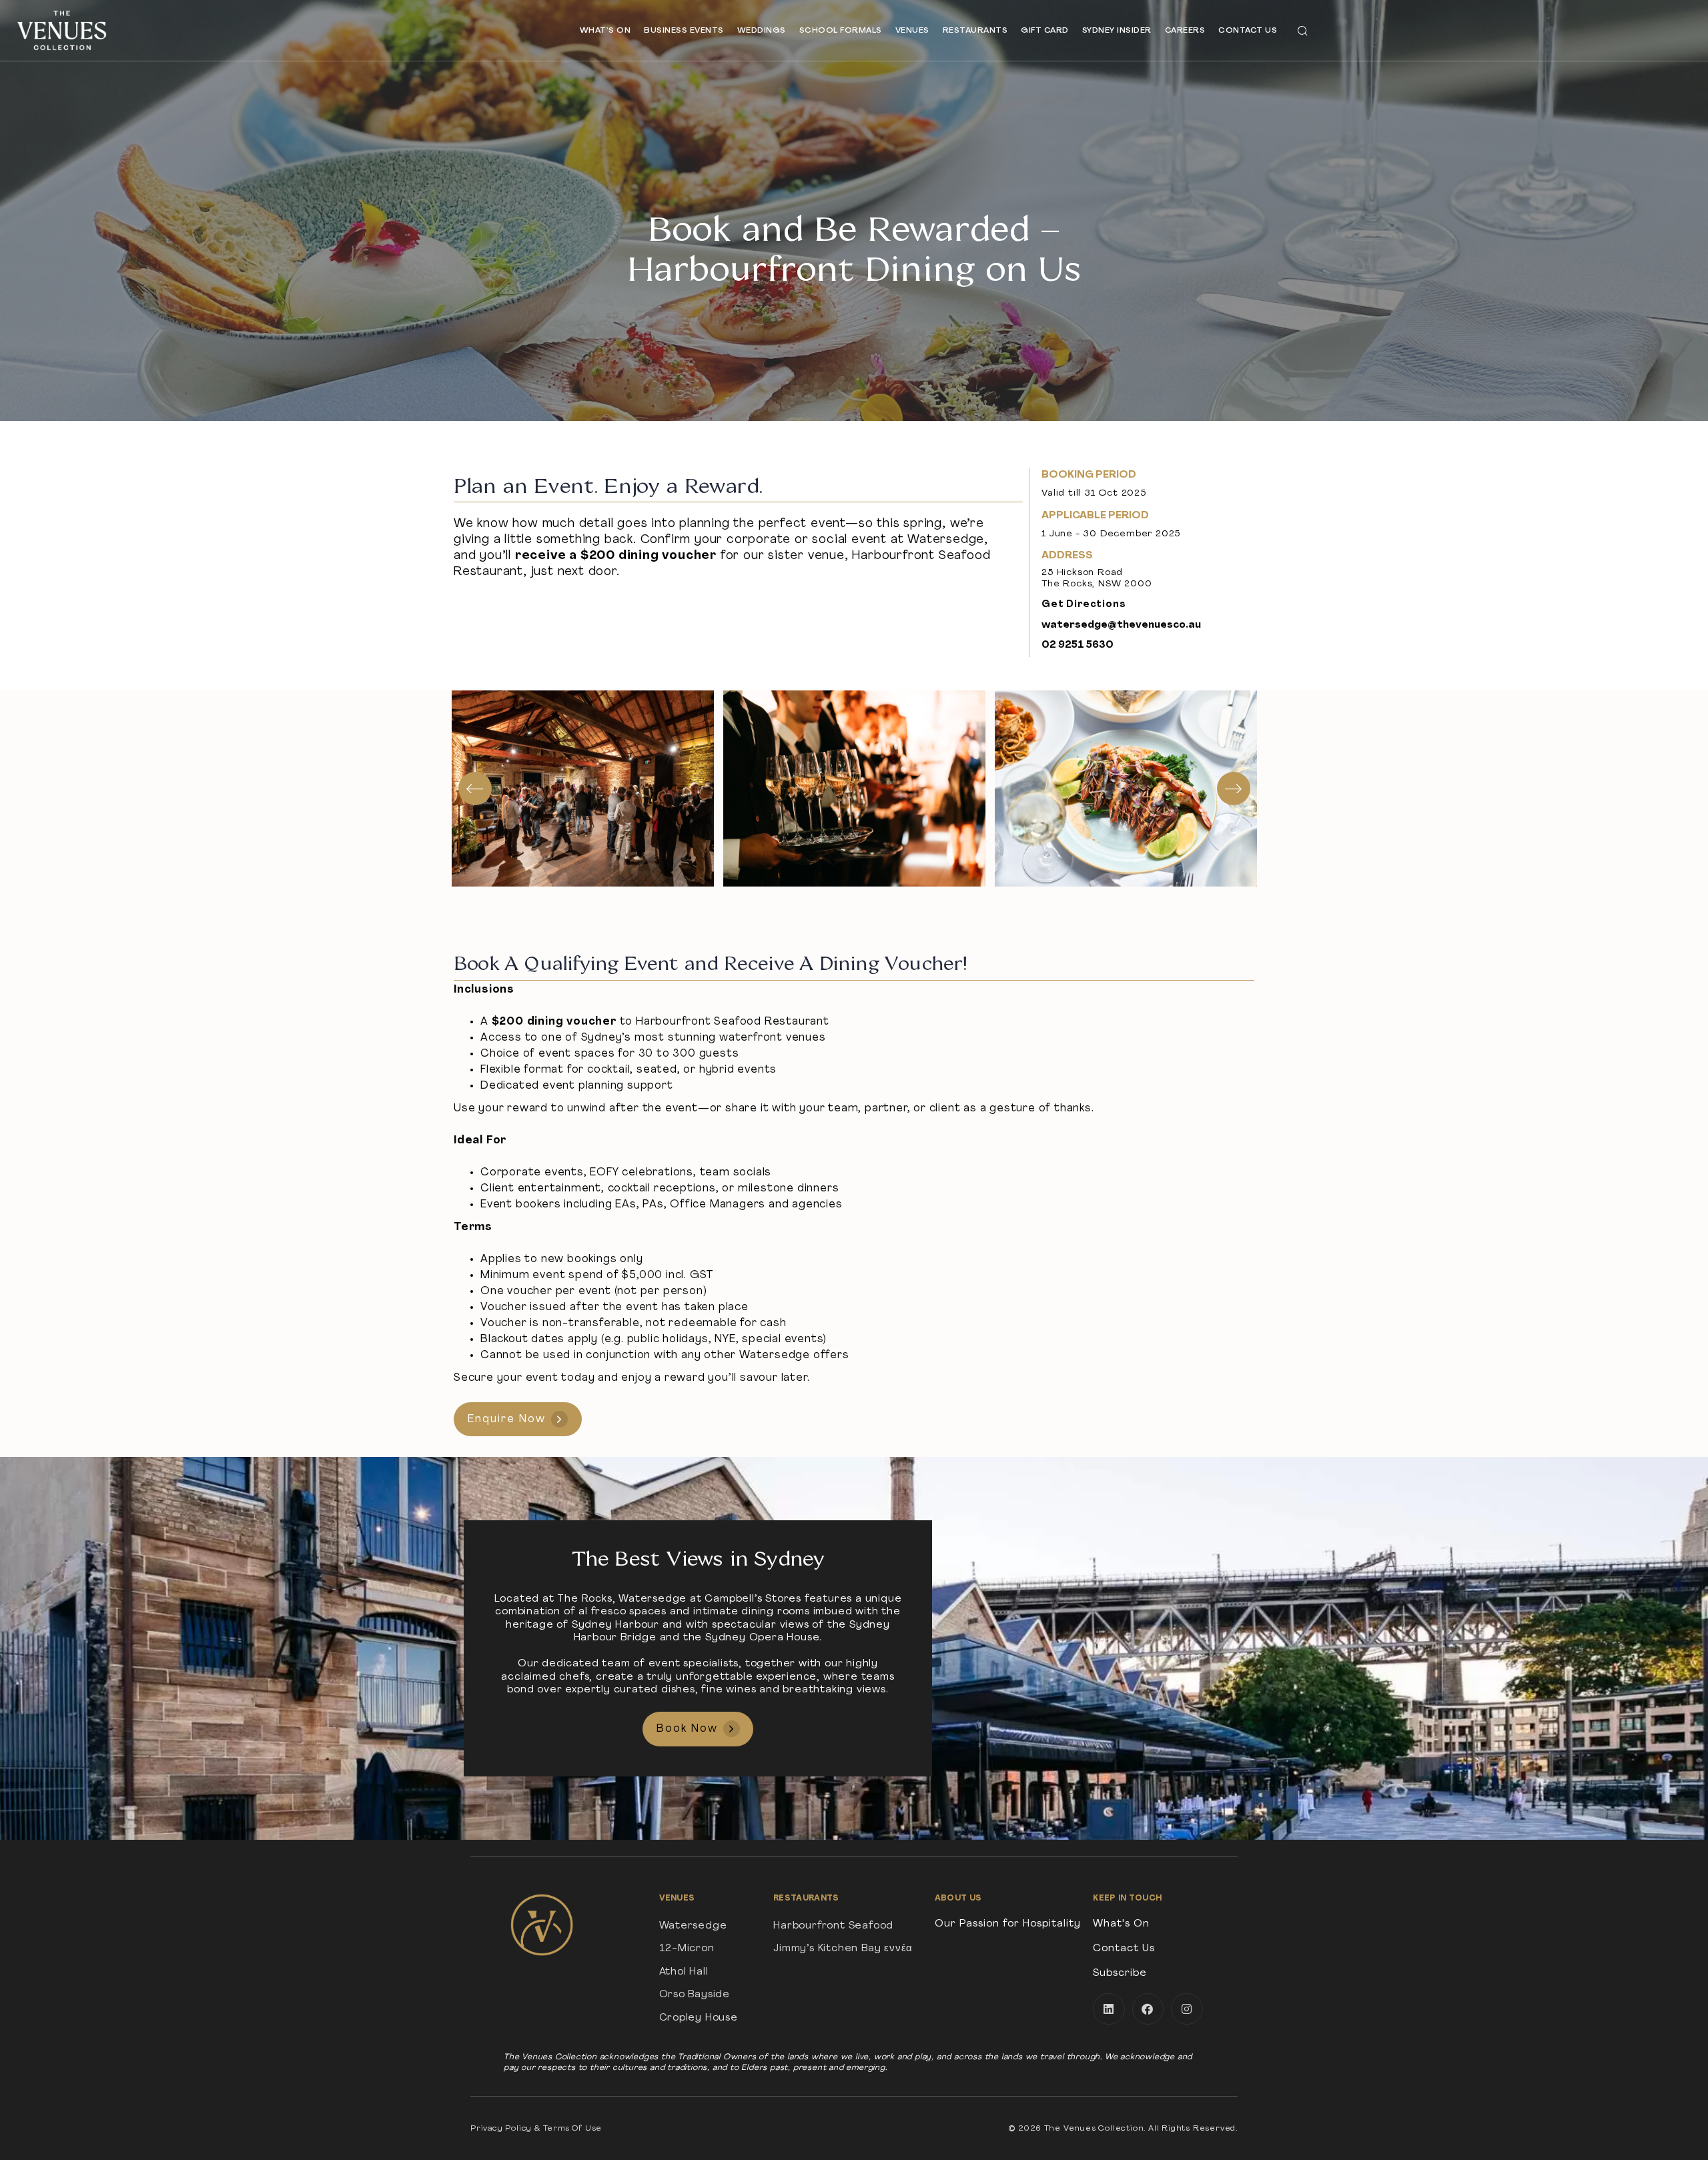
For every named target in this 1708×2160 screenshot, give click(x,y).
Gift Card (1045, 31)
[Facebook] (1148, 2009)
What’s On (605, 31)
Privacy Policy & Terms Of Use (536, 2129)
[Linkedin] (1109, 2009)
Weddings (762, 31)
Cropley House (699, 2018)
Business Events (684, 31)
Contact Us (1248, 31)
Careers (1185, 31)
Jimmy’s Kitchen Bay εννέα (843, 1949)
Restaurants (975, 31)
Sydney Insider (1117, 31)
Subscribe (1120, 1974)
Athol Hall (684, 1972)
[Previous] (475, 788)
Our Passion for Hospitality (1008, 1924)
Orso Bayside (695, 1995)
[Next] (1234, 788)
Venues (912, 31)
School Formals (841, 31)
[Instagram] (1187, 2009)
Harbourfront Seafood (833, 1926)
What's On (1121, 1924)
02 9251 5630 (1078, 645)
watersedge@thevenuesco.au (1121, 625)
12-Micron (687, 1949)
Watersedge (693, 1926)
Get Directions (1084, 605)
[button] (1302, 30)
